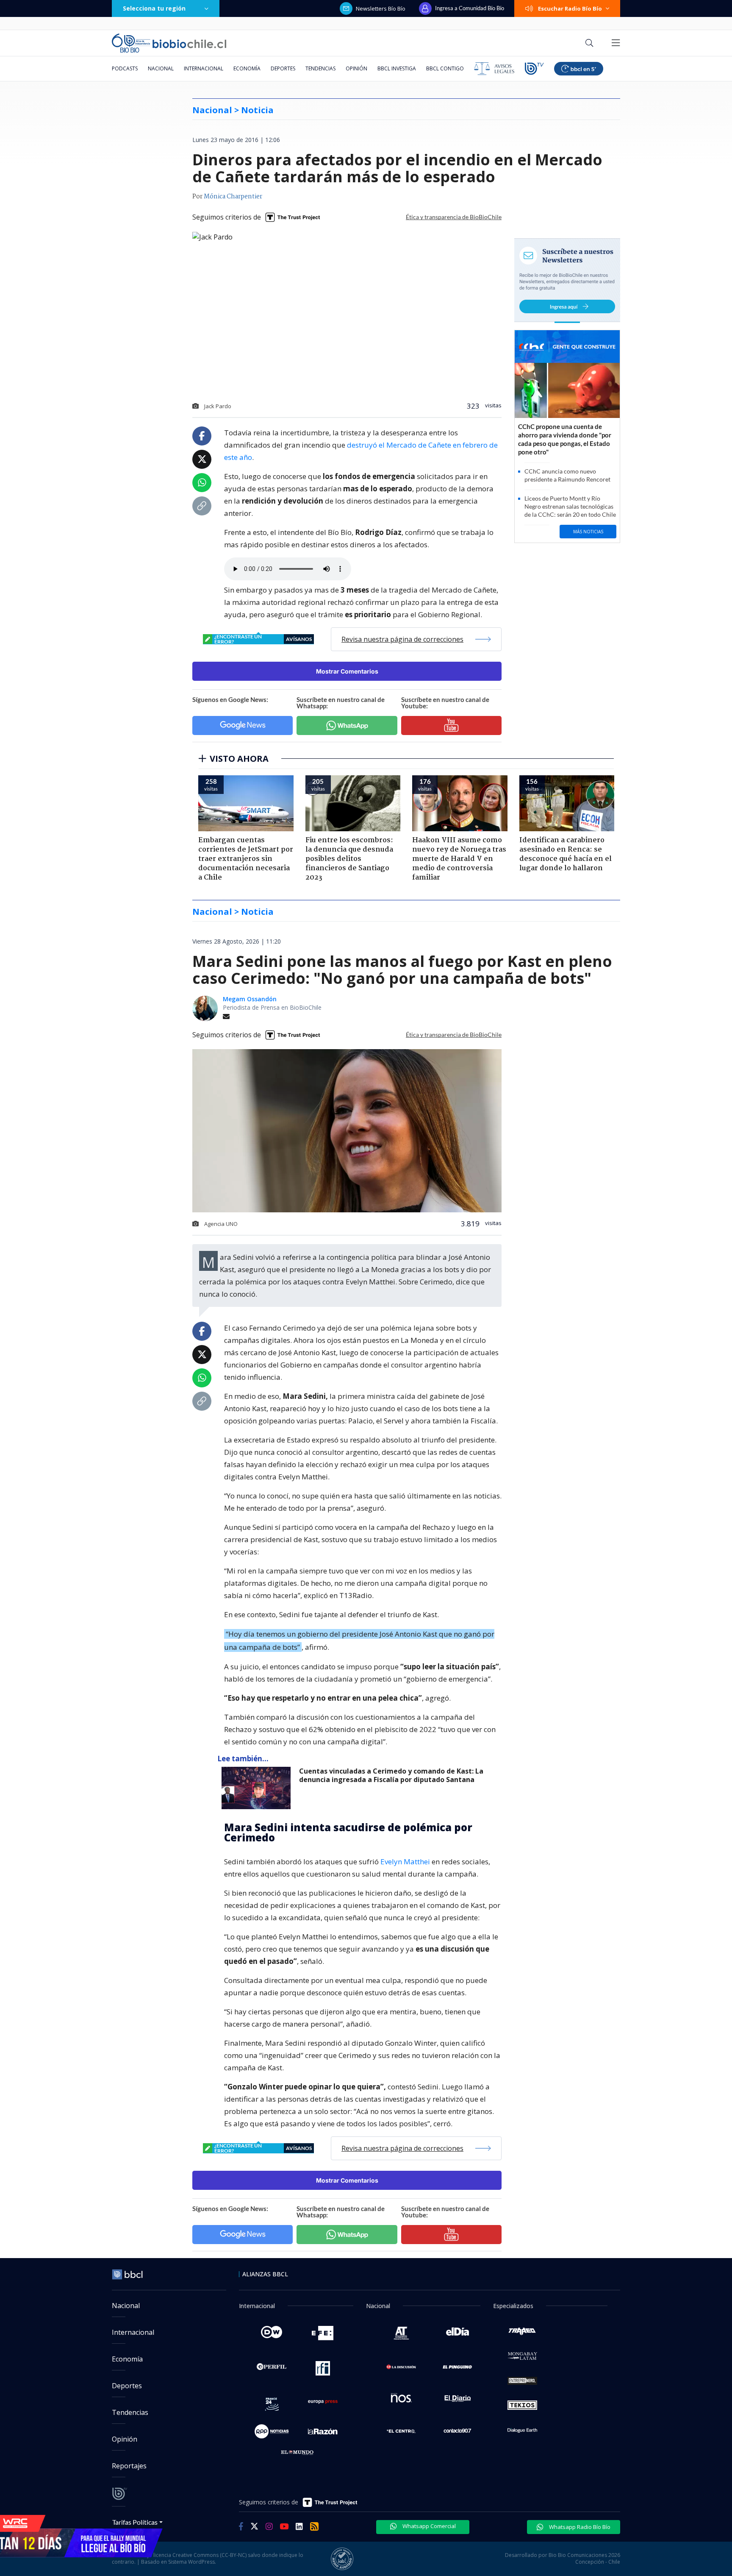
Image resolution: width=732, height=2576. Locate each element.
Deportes (283, 68)
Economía (247, 68)
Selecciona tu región (154, 8)
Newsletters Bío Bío (381, 8)
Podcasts (125, 68)
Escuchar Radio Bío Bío (570, 8)
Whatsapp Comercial (428, 2526)
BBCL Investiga (397, 68)
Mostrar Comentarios (347, 671)
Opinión (356, 68)
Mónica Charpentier (233, 197)
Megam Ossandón (250, 999)
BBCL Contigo (445, 68)
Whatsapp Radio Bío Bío (579, 2527)
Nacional (161, 68)
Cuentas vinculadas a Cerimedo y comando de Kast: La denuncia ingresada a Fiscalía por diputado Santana (391, 1775)
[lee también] (258, 1788)
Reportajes (129, 2466)
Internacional (204, 68)
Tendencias (320, 68)
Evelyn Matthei (405, 1862)
